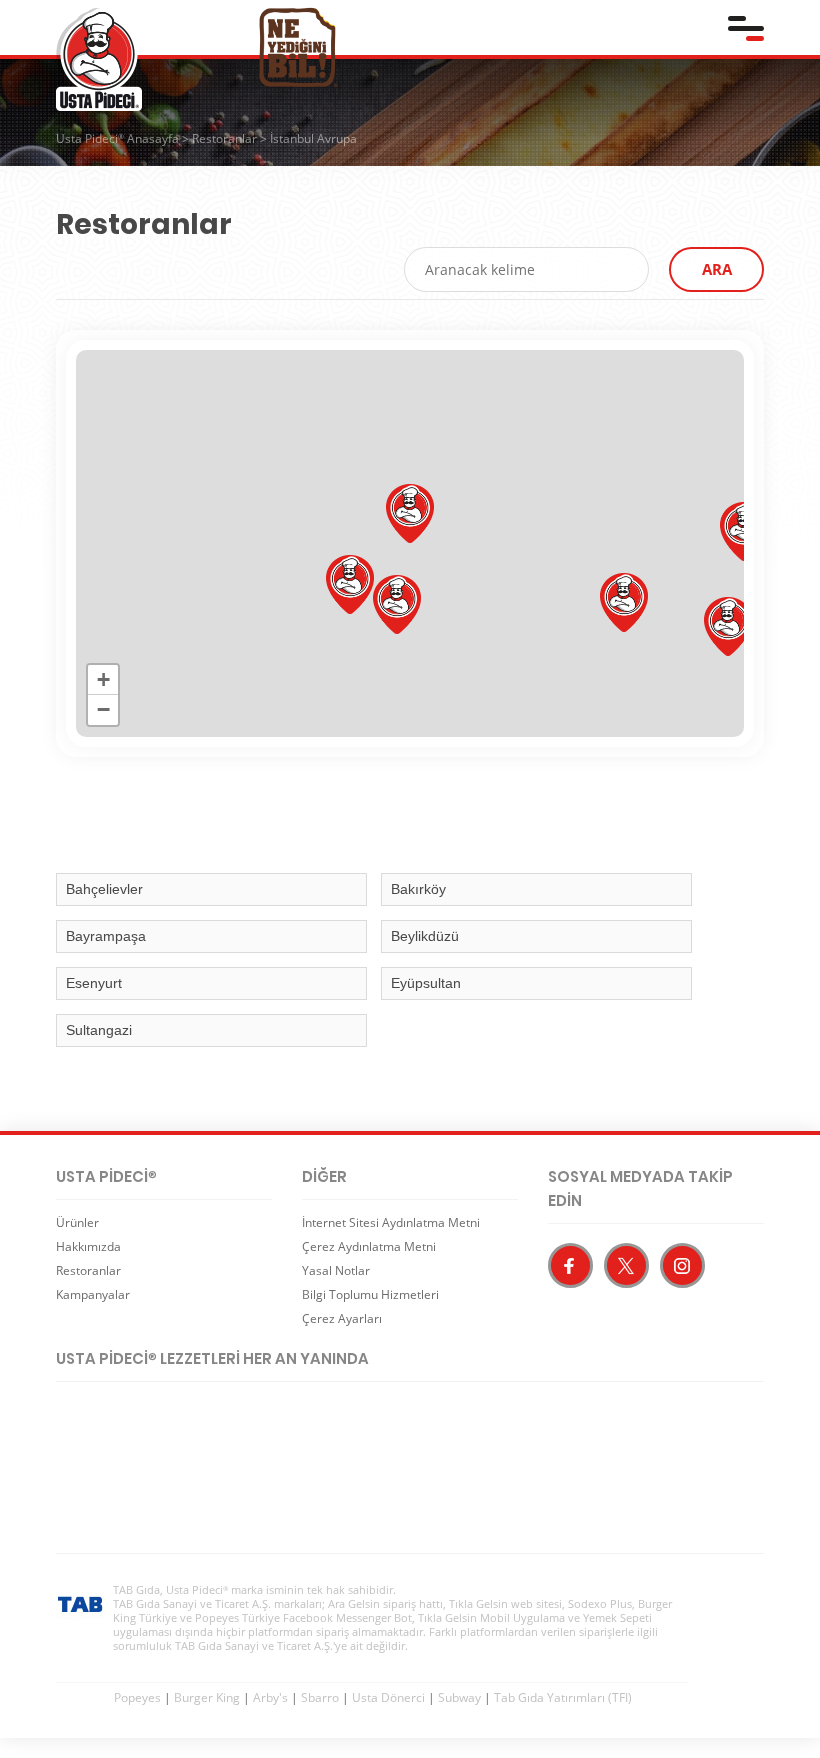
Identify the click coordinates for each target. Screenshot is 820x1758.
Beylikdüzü (425, 936)
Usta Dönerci (388, 1697)
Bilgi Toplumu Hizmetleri (370, 1294)
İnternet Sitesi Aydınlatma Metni (391, 1222)
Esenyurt (94, 983)
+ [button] (103, 679)
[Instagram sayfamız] (682, 1265)
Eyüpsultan (426, 983)
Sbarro (320, 1697)
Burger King (207, 1697)
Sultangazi (99, 1030)
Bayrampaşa (106, 936)
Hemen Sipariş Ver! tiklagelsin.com (134, 1485)
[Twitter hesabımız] (626, 1265)
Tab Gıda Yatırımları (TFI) (563, 1697)
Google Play (276, 1418)
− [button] (103, 709)
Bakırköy (418, 889)
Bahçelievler (104, 889)
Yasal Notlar (336, 1270)
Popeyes (137, 1697)
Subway (459, 1697)
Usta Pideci (99, 59)
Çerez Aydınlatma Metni (369, 1246)
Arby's (270, 1697)
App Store (126, 1418)
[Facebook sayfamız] (570, 1265)
